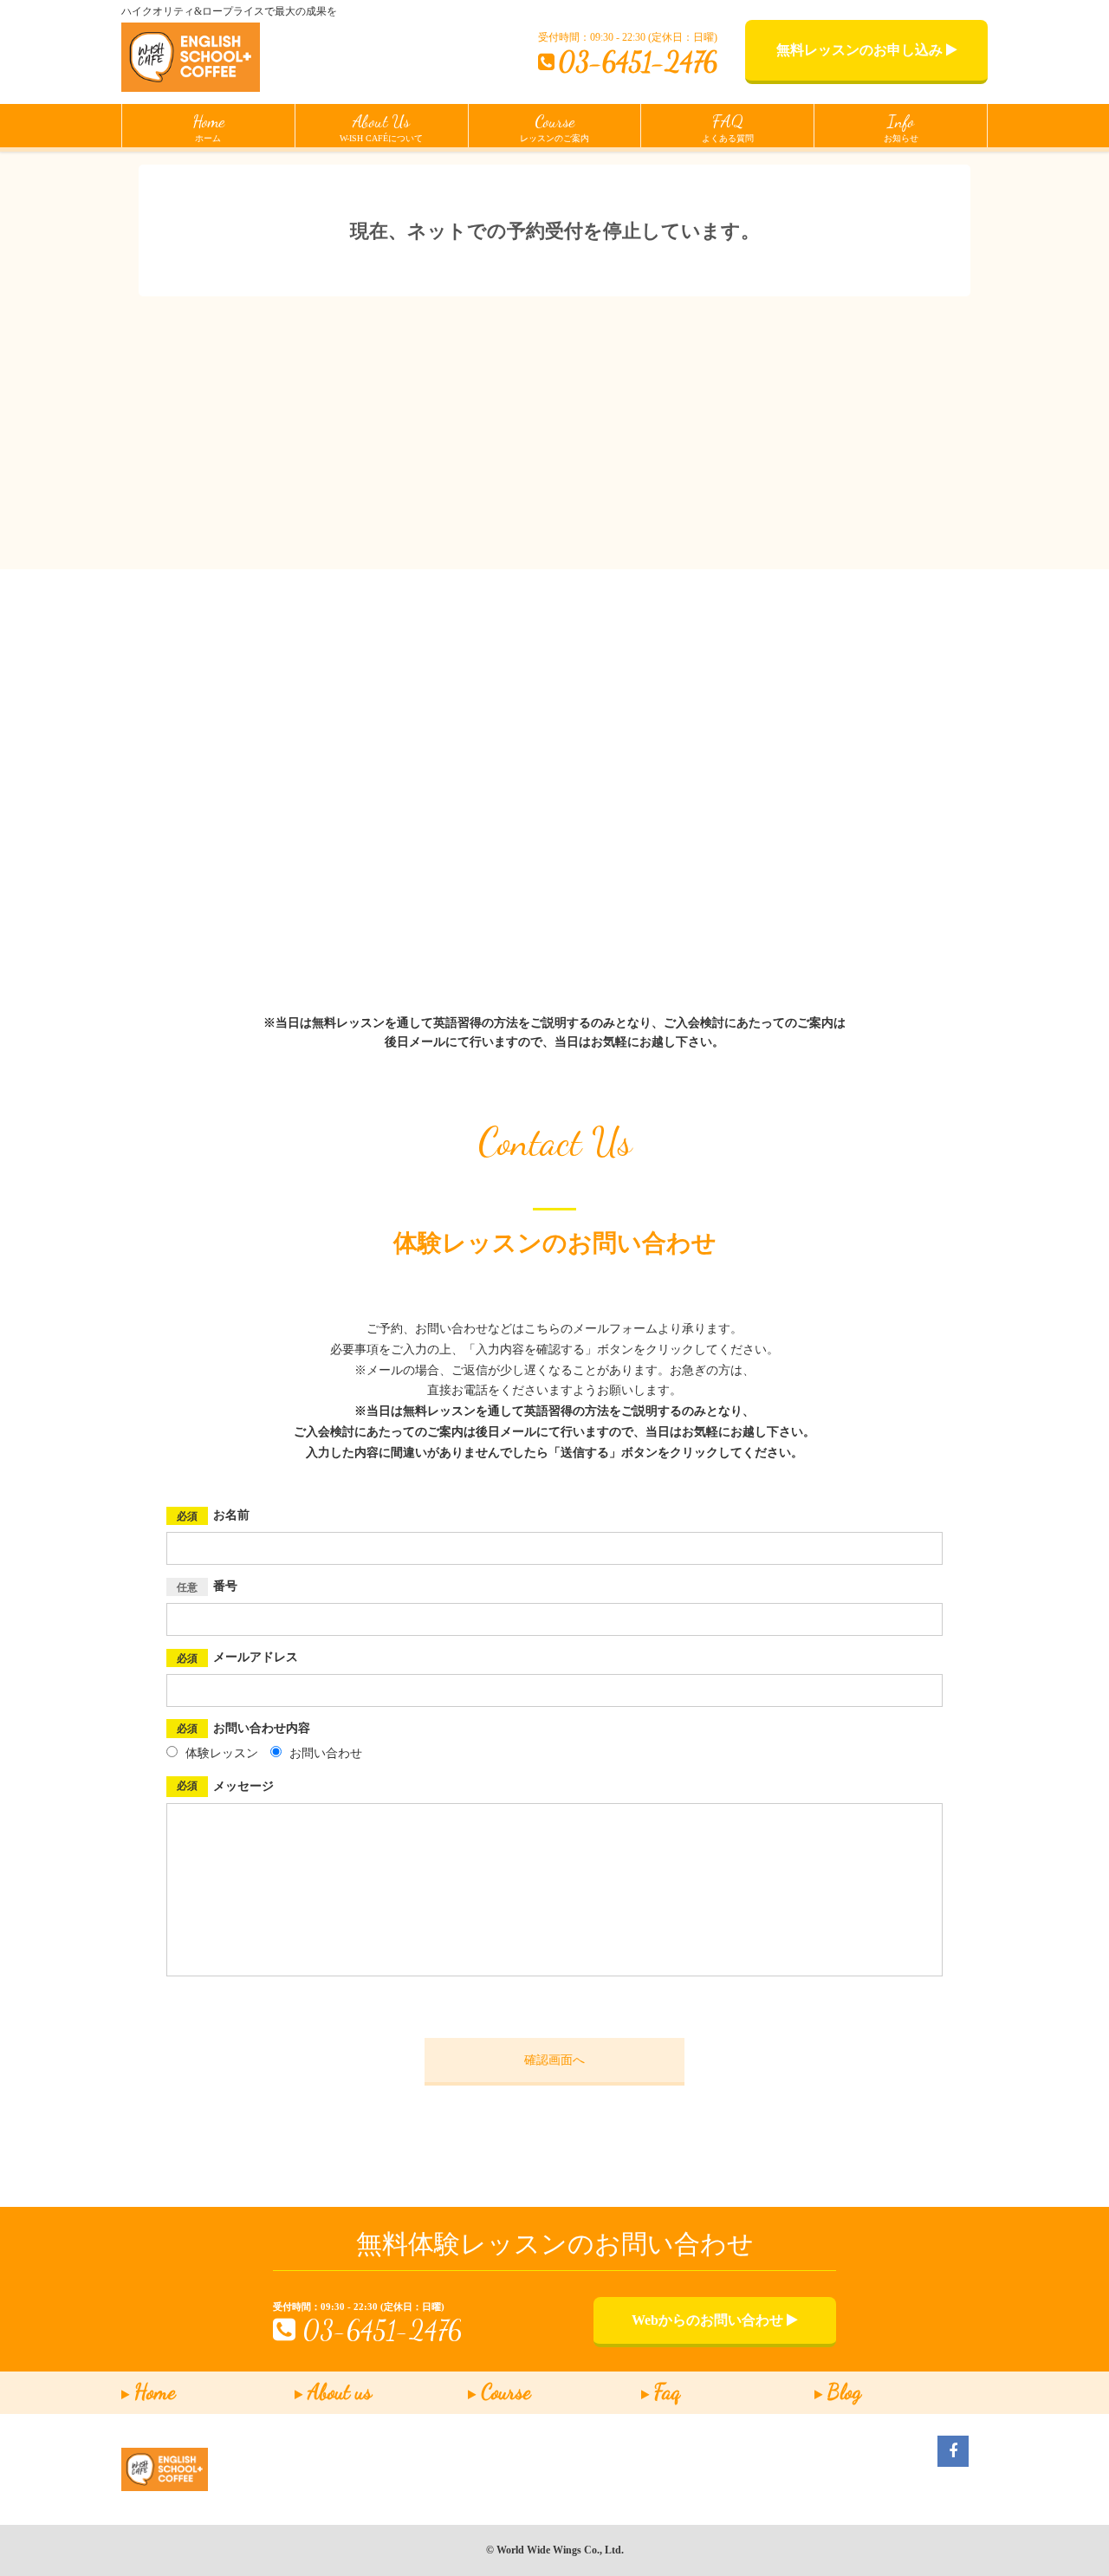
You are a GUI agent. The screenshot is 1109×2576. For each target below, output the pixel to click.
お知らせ (901, 127)
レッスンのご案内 (554, 127)
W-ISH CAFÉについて (381, 127)
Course (506, 2392)
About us (340, 2392)
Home (155, 2392)
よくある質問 (728, 127)
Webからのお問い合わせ (709, 2320)
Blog (844, 2392)
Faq (667, 2392)
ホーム (208, 127)
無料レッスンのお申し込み (861, 50)
